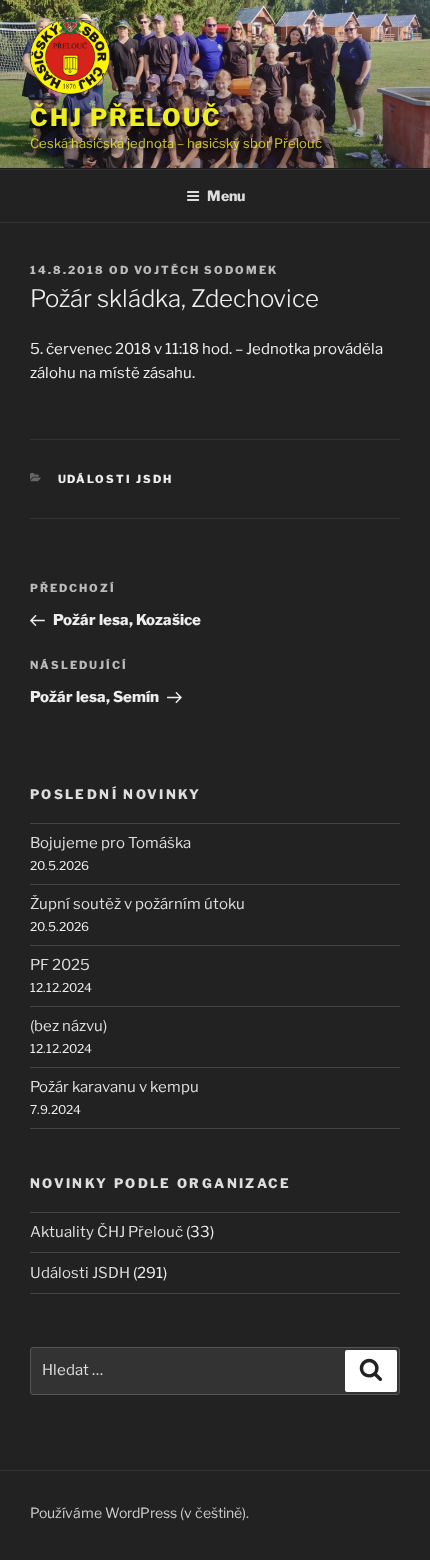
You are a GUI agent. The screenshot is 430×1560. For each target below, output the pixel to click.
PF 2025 (60, 965)
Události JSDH (116, 479)
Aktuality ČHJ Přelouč (106, 1232)
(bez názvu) (68, 1026)
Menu (226, 195)
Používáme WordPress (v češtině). (139, 1512)
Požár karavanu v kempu (114, 1087)
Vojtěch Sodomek (206, 270)
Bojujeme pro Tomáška (110, 843)
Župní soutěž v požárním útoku (137, 904)
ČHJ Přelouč (126, 117)
